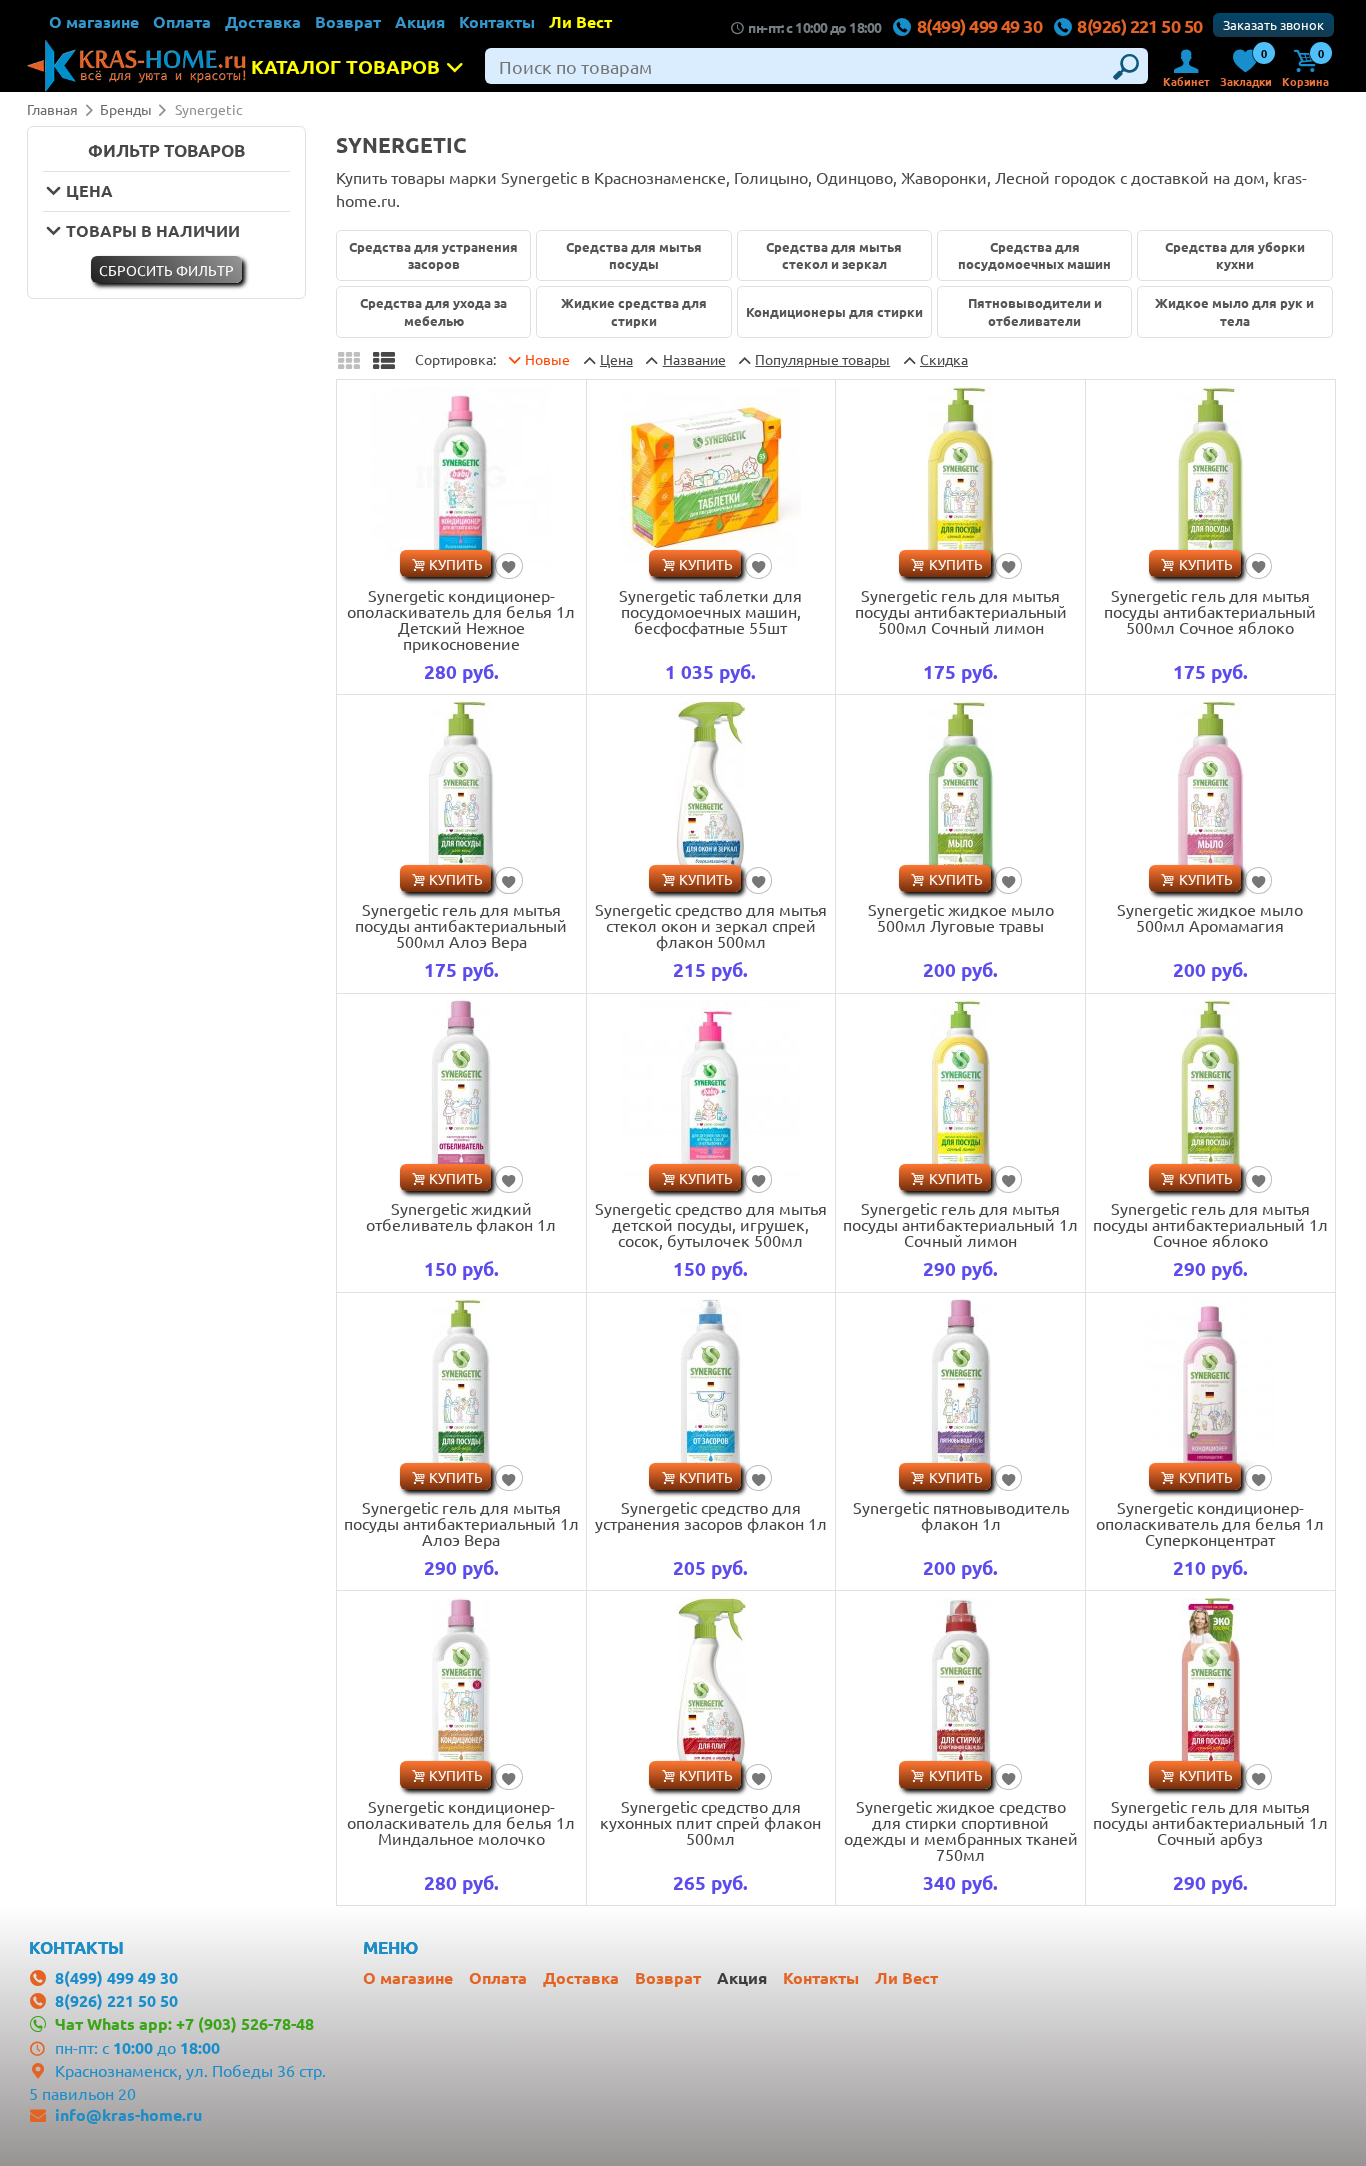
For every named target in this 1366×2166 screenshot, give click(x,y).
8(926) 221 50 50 (1139, 25)
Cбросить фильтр (166, 270)
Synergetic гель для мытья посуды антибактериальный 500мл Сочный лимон (961, 611)
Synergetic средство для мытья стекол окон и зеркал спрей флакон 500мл (711, 925)
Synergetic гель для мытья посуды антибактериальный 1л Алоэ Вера (461, 1523)
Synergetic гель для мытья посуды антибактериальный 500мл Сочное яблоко (1210, 611)
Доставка (263, 21)
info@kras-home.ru (128, 2114)
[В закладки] (508, 566)
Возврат (348, 21)
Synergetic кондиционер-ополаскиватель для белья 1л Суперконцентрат (1210, 1523)
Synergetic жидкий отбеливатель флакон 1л (461, 1216)
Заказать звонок (1273, 24)
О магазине (94, 21)
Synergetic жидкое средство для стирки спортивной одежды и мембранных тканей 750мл (961, 1830)
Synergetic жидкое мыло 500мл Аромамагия (1210, 917)
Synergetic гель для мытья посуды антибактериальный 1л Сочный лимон (960, 1224)
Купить (456, 564)
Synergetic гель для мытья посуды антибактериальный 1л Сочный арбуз (1210, 1822)
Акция (420, 21)
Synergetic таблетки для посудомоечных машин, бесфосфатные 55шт (710, 611)
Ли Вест (580, 21)
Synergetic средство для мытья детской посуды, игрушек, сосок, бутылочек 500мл (711, 1224)
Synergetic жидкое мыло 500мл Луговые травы (961, 917)
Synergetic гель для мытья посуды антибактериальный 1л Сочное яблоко (1210, 1224)
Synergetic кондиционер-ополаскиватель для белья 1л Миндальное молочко (461, 1822)
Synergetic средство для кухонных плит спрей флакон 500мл (710, 1822)
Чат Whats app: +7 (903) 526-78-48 (184, 2023)
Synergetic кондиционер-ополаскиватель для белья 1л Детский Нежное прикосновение (461, 619)
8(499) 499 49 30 (979, 25)
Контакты (497, 21)
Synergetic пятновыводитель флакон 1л (961, 1515)
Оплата (182, 21)
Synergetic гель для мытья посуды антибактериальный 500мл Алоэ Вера (461, 925)
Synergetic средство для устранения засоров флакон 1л (711, 1515)
